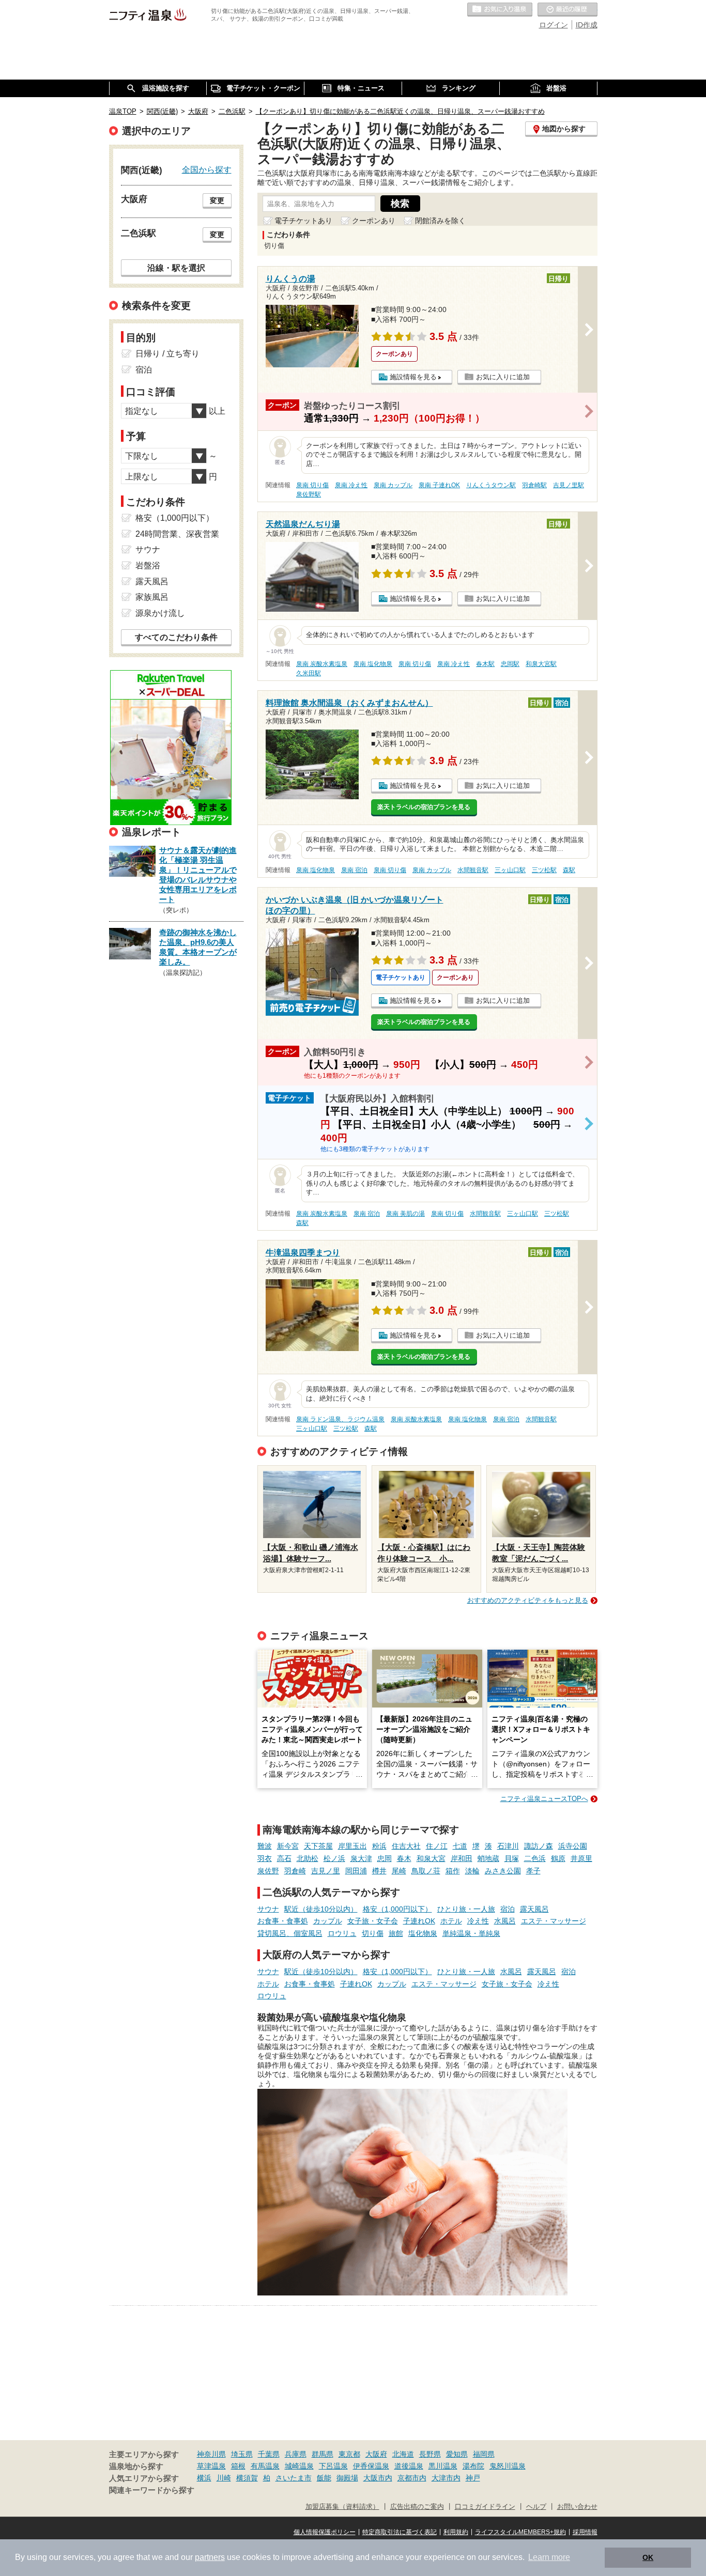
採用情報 (585, 2532)
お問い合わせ (577, 2507)
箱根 (238, 2466)
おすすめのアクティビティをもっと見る (528, 1600)
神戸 (473, 2478)
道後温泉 (409, 2466)
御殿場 (347, 2478)
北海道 (403, 2454)
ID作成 (587, 25)
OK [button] (648, 2557)
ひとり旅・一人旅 (466, 1909)
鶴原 (558, 1858)
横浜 (204, 2478)
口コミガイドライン (485, 2507)
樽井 (379, 1871)
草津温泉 (211, 2466)
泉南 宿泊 (354, 870)
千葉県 (269, 2454)
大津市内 (446, 2478)
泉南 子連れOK (439, 485)
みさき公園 (503, 1871)
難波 (265, 1846)
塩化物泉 (423, 1933)
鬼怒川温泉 (508, 2466)
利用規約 (456, 2532)
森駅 (569, 870)
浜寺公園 (573, 1846)
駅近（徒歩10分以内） (321, 1909)
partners (210, 2557)
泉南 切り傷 (312, 485)
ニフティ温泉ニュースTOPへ (544, 1799)
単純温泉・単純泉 (471, 1933)
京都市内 (412, 2478)
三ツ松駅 (544, 870)
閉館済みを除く (440, 221)
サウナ (268, 1909)
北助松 (308, 1858)
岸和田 (462, 1858)
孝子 (533, 1871)
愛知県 (457, 2454)
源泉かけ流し (160, 613)
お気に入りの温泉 (500, 10)
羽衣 (265, 1858)
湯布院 (473, 2466)
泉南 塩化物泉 (373, 664)
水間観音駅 (473, 870)
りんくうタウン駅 (491, 485)
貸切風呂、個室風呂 (290, 1933)
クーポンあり (374, 221)
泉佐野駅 (309, 494)
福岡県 (484, 2454)
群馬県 (323, 2454)
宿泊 (508, 1909)
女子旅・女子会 (373, 1921)
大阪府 (376, 2454)
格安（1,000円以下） (397, 1909)
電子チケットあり (303, 221)
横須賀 (247, 2478)
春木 (404, 1858)
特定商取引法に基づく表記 (400, 2532)
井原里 (581, 1858)
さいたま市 (294, 2478)
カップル (328, 1921)
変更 (217, 200)
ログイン (554, 25)
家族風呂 (152, 597)
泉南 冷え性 (351, 485)
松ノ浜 (334, 1858)
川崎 (224, 2478)
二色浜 (535, 1858)
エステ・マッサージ (554, 1921)
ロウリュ (342, 1933)
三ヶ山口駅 (510, 870)
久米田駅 (309, 673)
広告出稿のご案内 (417, 2507)
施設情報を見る (413, 377)
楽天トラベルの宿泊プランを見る (424, 807)
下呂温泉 (333, 2466)
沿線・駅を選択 (176, 268)
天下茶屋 (318, 1846)
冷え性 (478, 1921)
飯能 (324, 2478)
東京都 (349, 2454)
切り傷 (373, 1933)
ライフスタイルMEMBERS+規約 (520, 2532)
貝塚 (512, 1858)
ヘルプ (536, 2507)
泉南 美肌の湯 (405, 1214)
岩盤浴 (148, 565)
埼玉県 (242, 2454)
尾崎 (399, 1871)
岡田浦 (356, 1871)
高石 (284, 1858)
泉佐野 (268, 1871)
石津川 (508, 1846)
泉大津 (361, 1858)
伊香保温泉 (371, 2466)
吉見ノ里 (326, 1871)
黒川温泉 (443, 2466)
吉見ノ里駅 (569, 485)
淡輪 (472, 1871)
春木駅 (485, 664)
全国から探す (207, 169)
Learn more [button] (549, 2557)
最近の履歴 (567, 10)
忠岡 (385, 1858)
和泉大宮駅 (541, 664)
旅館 (396, 1933)
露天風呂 (534, 1909)
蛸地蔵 (488, 1858)
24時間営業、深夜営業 (177, 534)
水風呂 (505, 1921)
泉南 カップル (393, 485)
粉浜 (379, 1846)
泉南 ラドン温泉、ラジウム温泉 (340, 1419)
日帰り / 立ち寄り (167, 354)
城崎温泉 (299, 2466)
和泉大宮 (431, 1858)
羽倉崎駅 (534, 485)
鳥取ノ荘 (426, 1871)
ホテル (451, 1921)
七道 (460, 1846)
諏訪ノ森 (539, 1846)
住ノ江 (437, 1846)
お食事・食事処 (283, 1921)
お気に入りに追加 (503, 377)
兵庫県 (296, 2454)
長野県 (430, 2454)
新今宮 (288, 1846)
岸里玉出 (352, 1846)
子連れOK (419, 1921)
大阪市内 (378, 2478)
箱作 (453, 1871)
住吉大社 (406, 1846)
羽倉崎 (295, 1871)
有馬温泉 (265, 2466)
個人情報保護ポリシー (325, 2532)
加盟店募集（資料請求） (342, 2507)
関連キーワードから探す (152, 2490)
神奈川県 (211, 2454)
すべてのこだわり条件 (176, 637)
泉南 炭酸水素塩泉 (322, 664)
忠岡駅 (510, 664)
